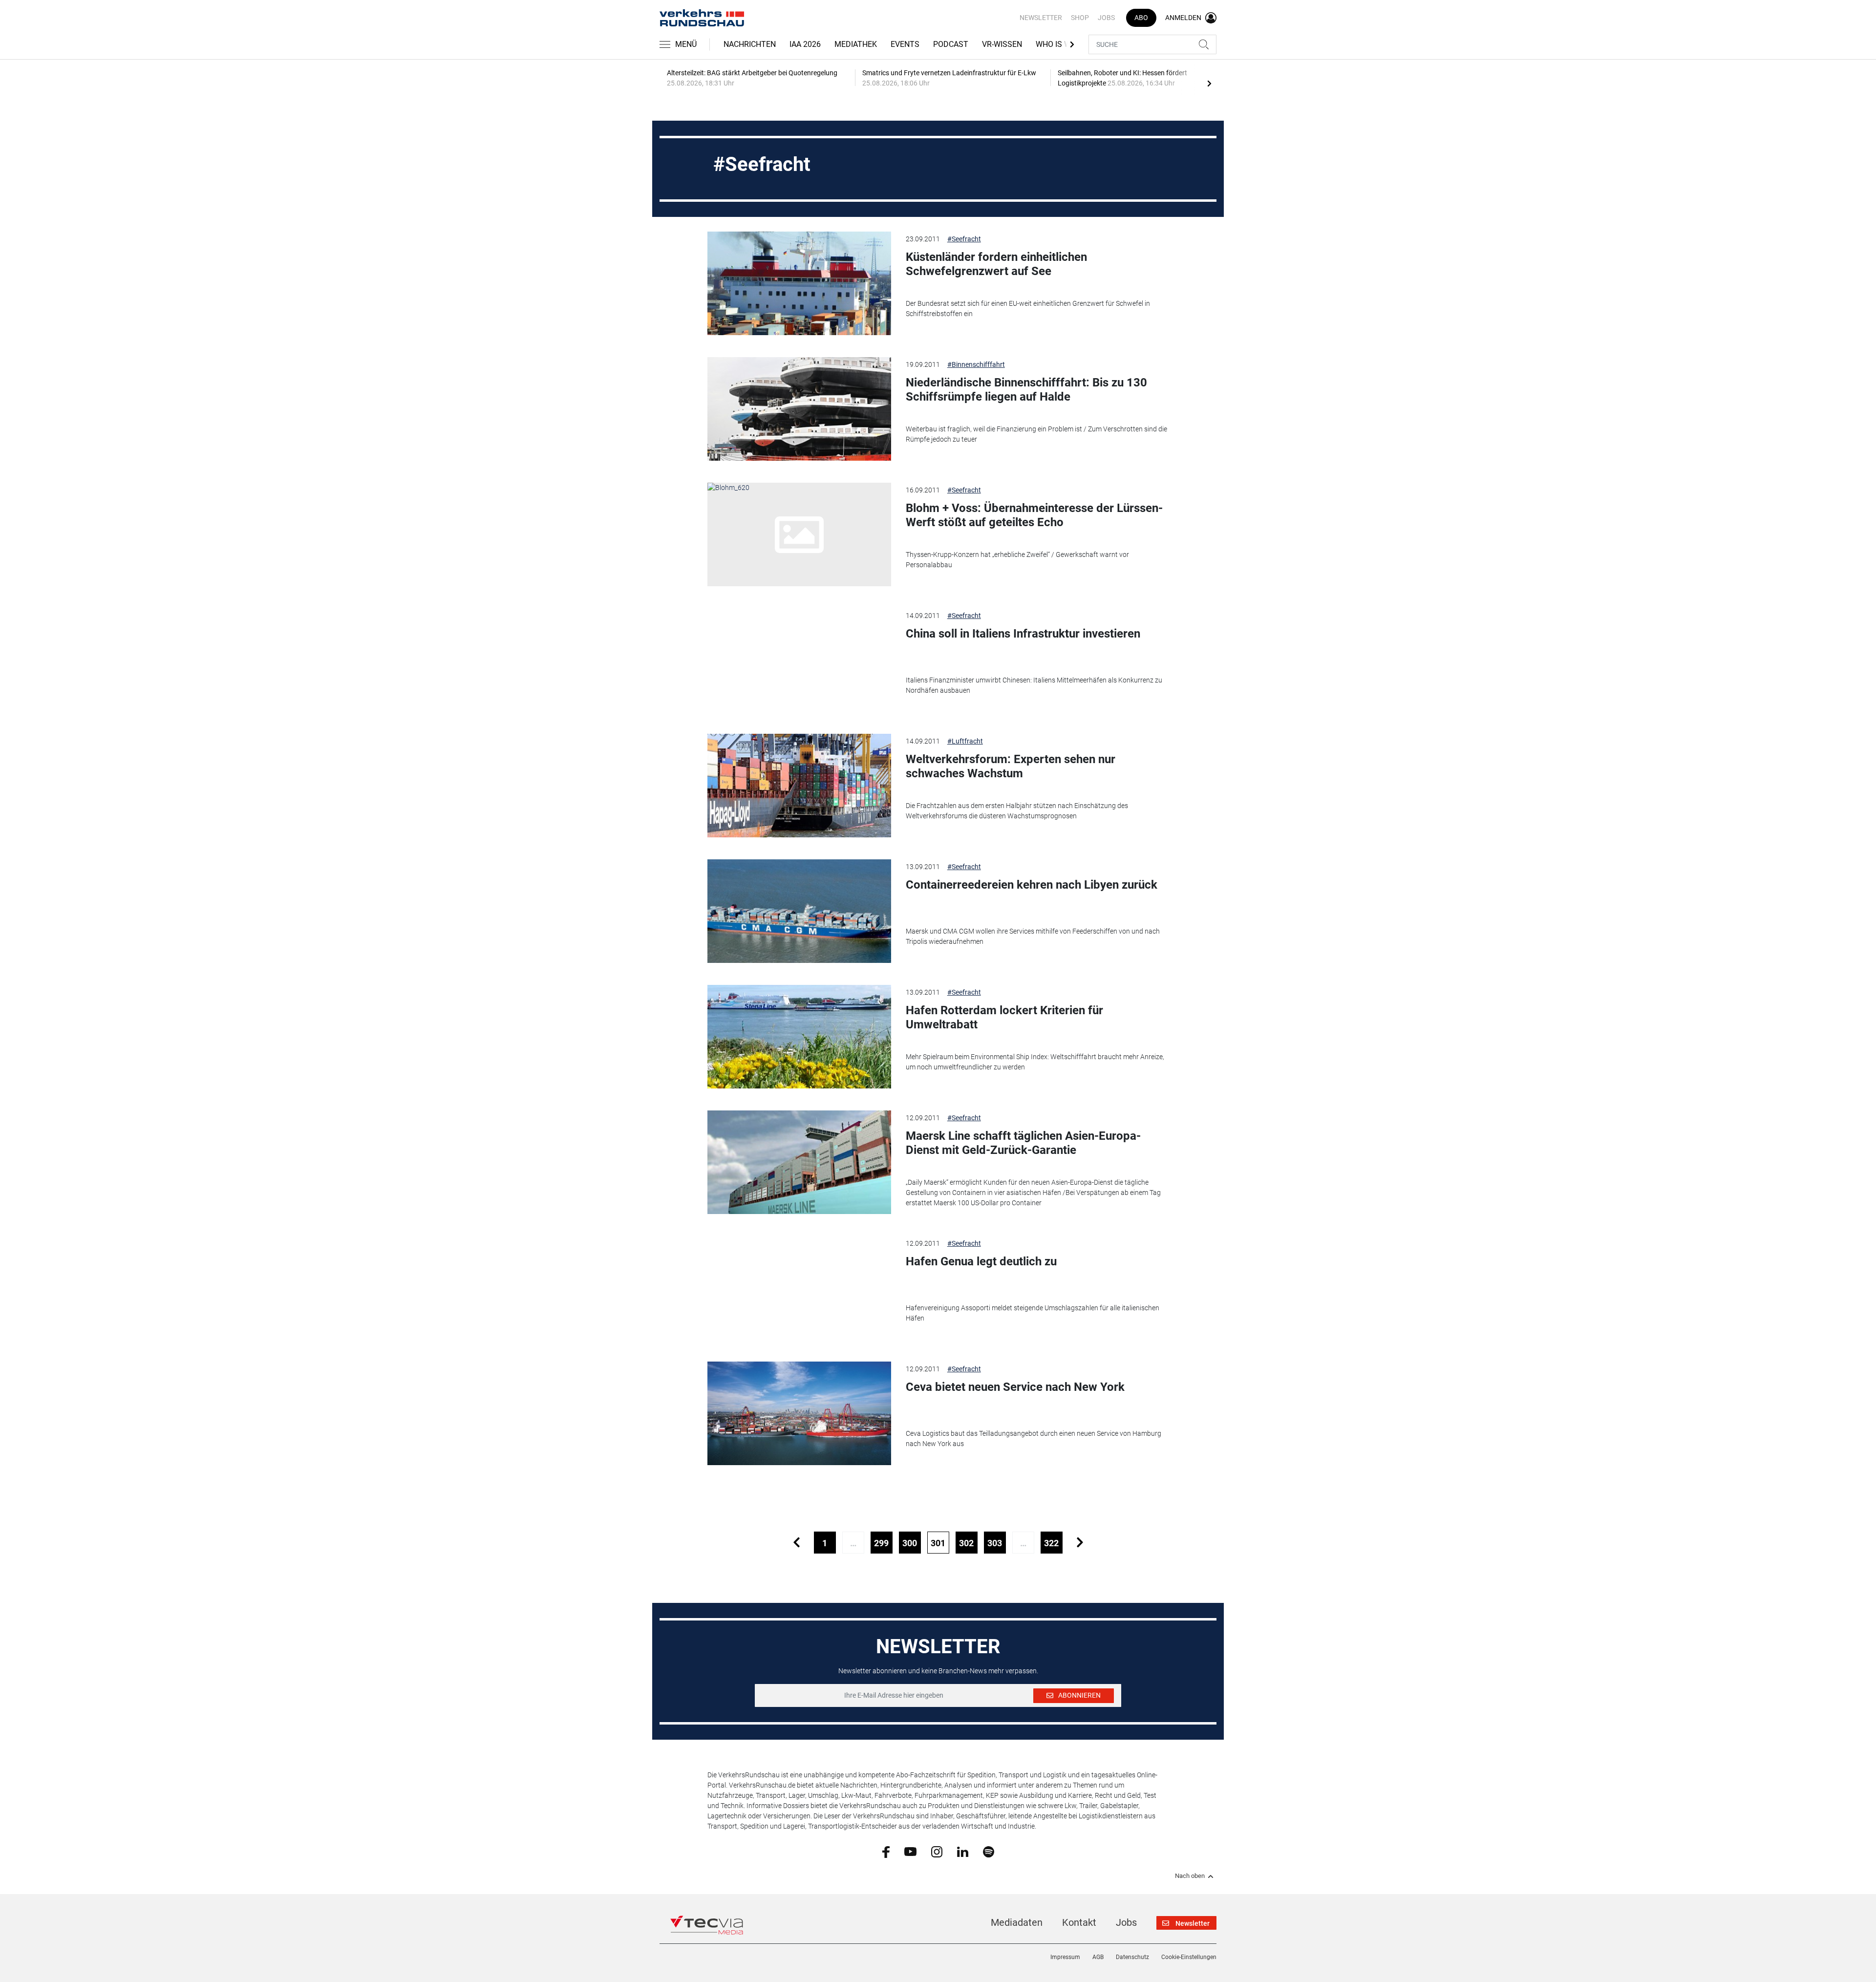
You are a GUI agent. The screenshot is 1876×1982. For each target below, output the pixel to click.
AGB (1098, 1957)
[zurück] (797, 1543)
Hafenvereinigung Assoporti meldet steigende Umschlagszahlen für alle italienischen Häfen (1033, 1313)
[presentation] (1209, 83)
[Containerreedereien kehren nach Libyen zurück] (799, 911)
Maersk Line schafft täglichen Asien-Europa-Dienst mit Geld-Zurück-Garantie (1023, 1143)
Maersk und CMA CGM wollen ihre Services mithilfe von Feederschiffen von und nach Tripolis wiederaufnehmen (1033, 936)
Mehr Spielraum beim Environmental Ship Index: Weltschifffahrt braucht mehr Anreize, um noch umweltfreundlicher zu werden (1035, 1062)
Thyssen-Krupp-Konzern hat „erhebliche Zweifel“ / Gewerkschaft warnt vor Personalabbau (1017, 560)
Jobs (1106, 18)
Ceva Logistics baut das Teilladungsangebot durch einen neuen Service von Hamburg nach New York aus (1034, 1439)
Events (905, 44)
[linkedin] (963, 1851)
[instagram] (937, 1851)
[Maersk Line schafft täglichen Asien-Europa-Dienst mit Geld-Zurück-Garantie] (799, 1162)
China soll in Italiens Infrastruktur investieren (1023, 634)
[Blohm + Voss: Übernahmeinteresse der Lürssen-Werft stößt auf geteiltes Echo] (799, 534)
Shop (1080, 18)
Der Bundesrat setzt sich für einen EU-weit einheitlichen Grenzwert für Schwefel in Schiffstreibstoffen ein (1028, 309)
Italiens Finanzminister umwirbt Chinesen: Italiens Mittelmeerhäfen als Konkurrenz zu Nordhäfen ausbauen (1034, 685)
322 (1051, 1543)
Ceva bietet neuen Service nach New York (1015, 1387)
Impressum (1065, 1957)
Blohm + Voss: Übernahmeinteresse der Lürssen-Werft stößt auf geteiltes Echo (1034, 515)
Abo (1141, 18)
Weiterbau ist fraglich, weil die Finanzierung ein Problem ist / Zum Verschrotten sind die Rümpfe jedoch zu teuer (1036, 434)
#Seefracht (964, 239)
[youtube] (910, 1851)
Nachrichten (750, 44)
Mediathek (856, 44)
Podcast (951, 44)
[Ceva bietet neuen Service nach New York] (799, 1413)
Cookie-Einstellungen (1189, 1957)
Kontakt (1079, 1922)
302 (966, 1543)
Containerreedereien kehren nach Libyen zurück (1032, 885)
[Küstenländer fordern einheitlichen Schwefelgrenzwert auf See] (799, 283)
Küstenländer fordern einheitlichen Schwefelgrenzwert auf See (996, 264)
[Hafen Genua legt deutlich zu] (799, 1288)
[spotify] (989, 1851)
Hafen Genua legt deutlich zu (981, 1261)
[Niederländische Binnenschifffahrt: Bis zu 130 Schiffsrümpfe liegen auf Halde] (799, 409)
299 (881, 1543)
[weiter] (1080, 1543)
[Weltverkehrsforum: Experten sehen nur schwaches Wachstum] (799, 786)
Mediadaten (1017, 1922)
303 (995, 1543)
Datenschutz (1132, 1957)
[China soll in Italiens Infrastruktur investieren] (799, 660)
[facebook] (886, 1852)
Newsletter (1041, 18)
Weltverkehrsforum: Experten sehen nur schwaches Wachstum (1011, 766)
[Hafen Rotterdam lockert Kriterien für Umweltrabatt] (799, 1037)
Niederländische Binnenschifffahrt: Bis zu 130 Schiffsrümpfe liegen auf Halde (1026, 390)
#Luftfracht (965, 741)
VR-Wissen (1002, 44)
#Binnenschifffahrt (976, 364)
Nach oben (1190, 1876)
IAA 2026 (805, 44)
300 (910, 1543)
